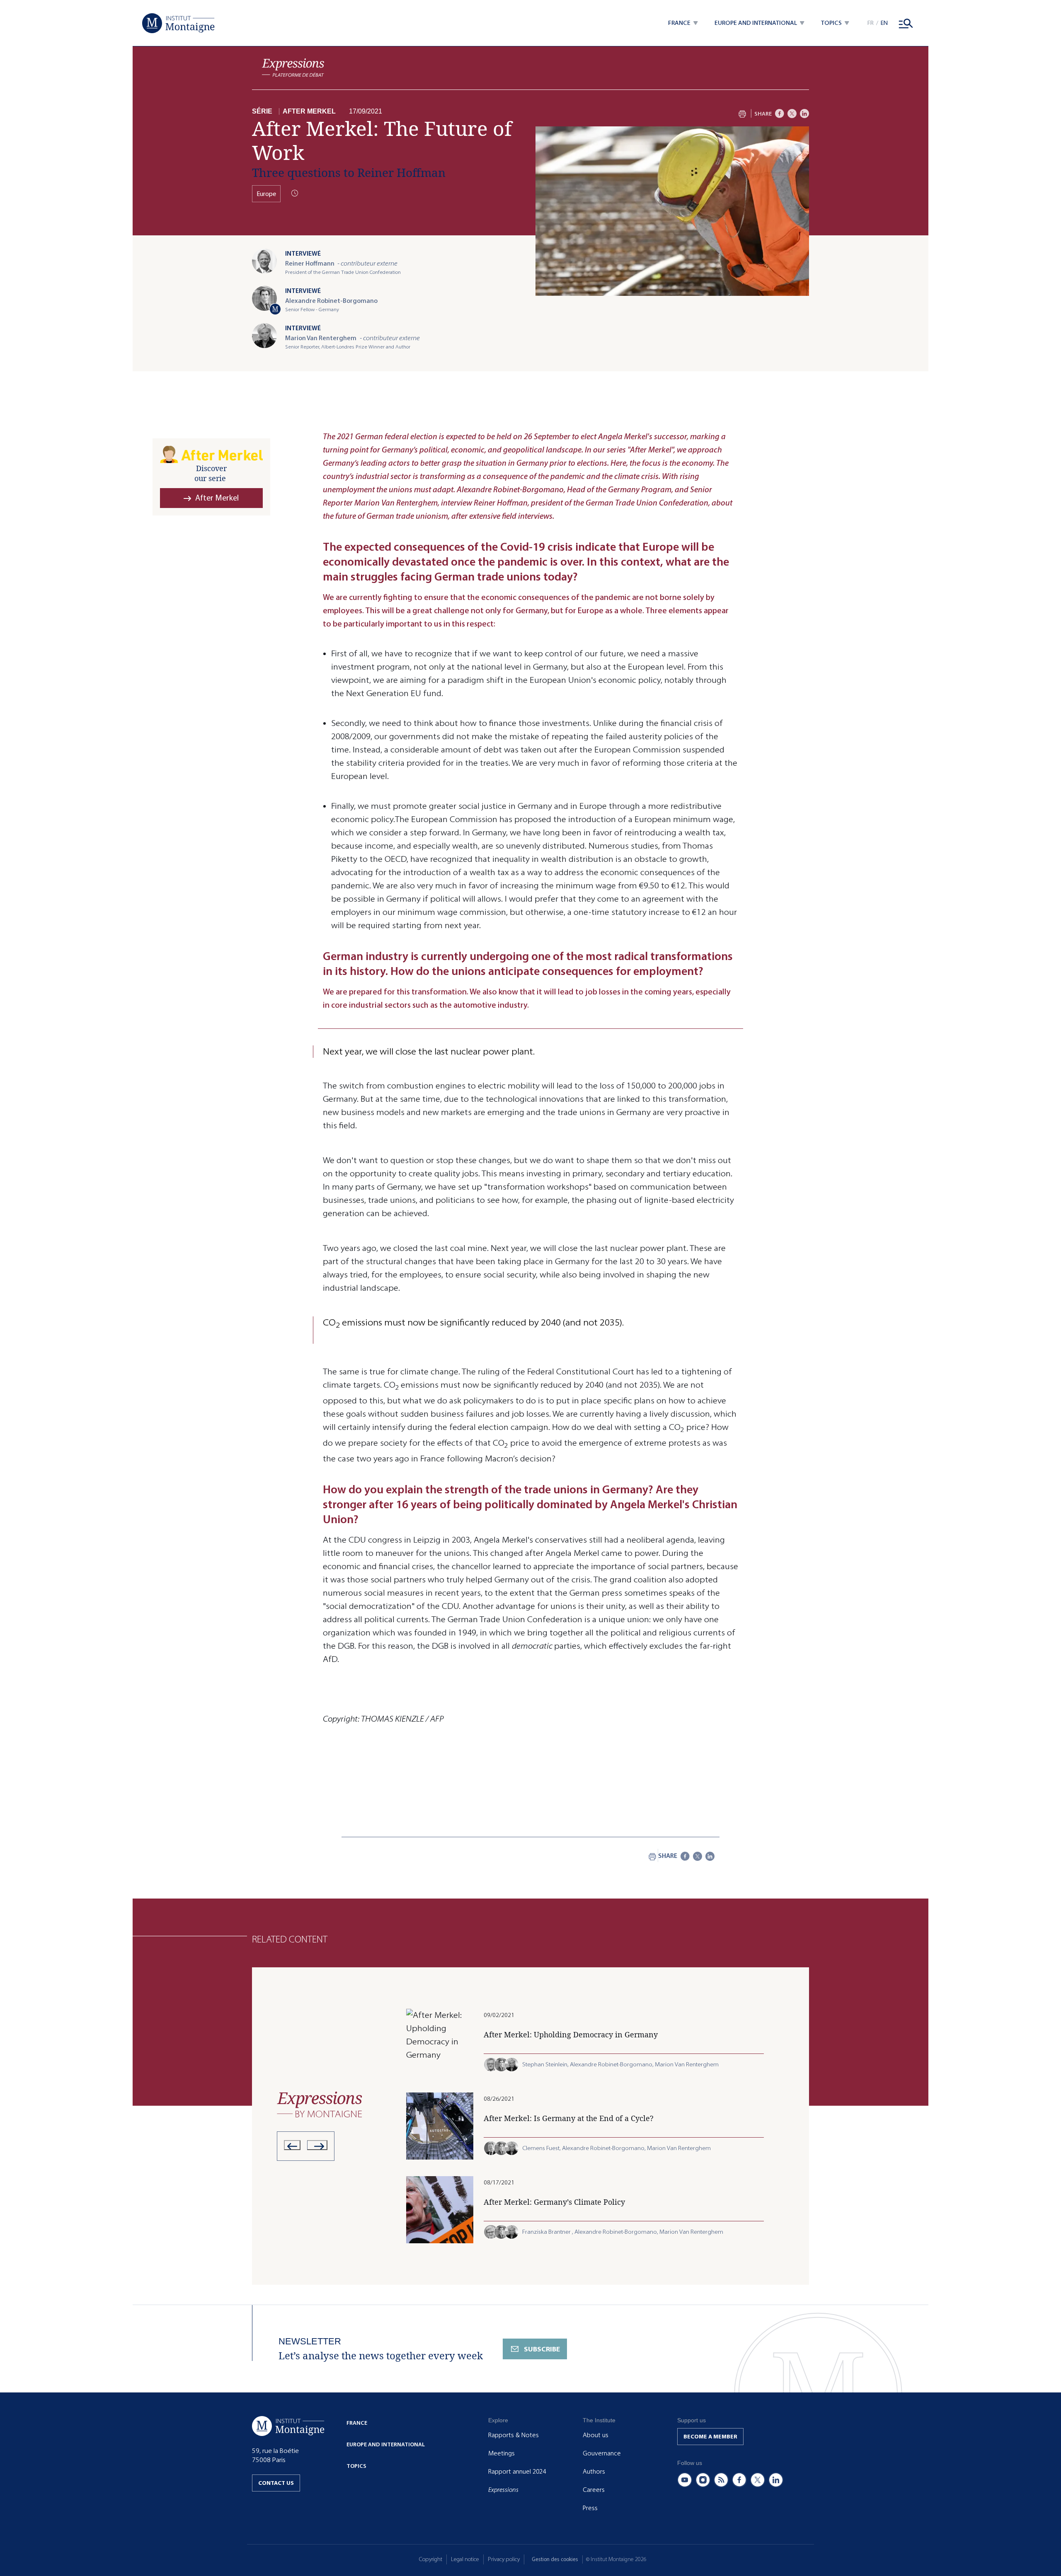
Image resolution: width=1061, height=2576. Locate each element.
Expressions (503, 2490)
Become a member (710, 2437)
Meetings (501, 2453)
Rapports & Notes (514, 2435)
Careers (594, 2490)
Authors (594, 2472)
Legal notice (465, 2559)
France (357, 2423)
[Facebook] (780, 114)
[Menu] (906, 23)
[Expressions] (293, 68)
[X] (792, 114)
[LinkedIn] (804, 114)
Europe (266, 194)
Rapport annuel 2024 (517, 2472)
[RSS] (721, 2480)
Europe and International (386, 2444)
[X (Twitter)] (758, 2480)
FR (871, 23)
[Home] (178, 23)
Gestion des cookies (555, 2559)
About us (596, 2435)
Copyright (431, 2559)
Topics (356, 2466)
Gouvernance (602, 2453)
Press (590, 2508)
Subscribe (542, 2349)
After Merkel (309, 111)
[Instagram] (703, 2480)
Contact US (276, 2483)
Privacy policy (504, 2559)
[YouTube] (685, 2480)
